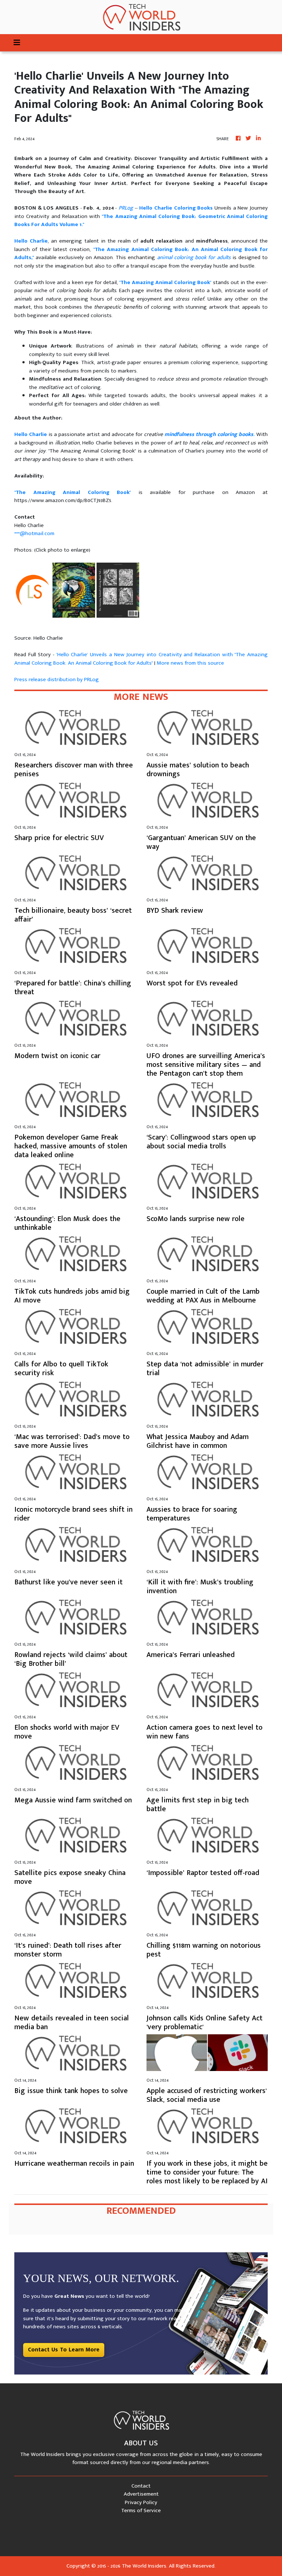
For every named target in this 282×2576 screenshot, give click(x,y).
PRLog (126, 208)
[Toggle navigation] (17, 43)
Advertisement (141, 2494)
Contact (141, 2486)
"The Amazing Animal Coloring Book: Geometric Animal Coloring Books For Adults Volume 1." (141, 221)
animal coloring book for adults (194, 257)
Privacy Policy (141, 2502)
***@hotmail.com (34, 533)
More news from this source (190, 663)
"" (165, 282)
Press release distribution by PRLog (57, 680)
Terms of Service (141, 2510)
